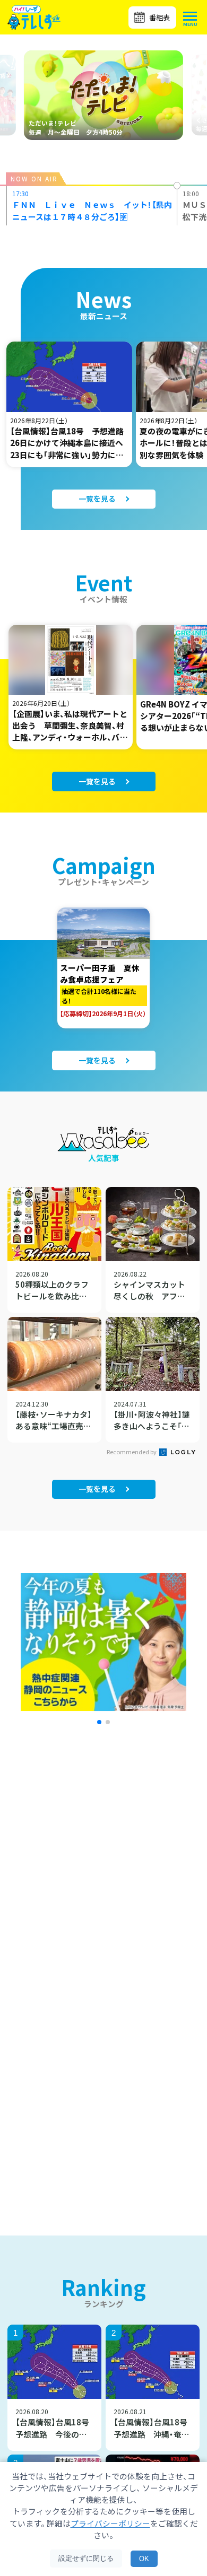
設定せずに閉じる (86, 2558)
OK (144, 2559)
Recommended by (132, 1452)
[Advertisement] (103, 1878)
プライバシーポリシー (110, 2523)
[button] (99, 1722)
